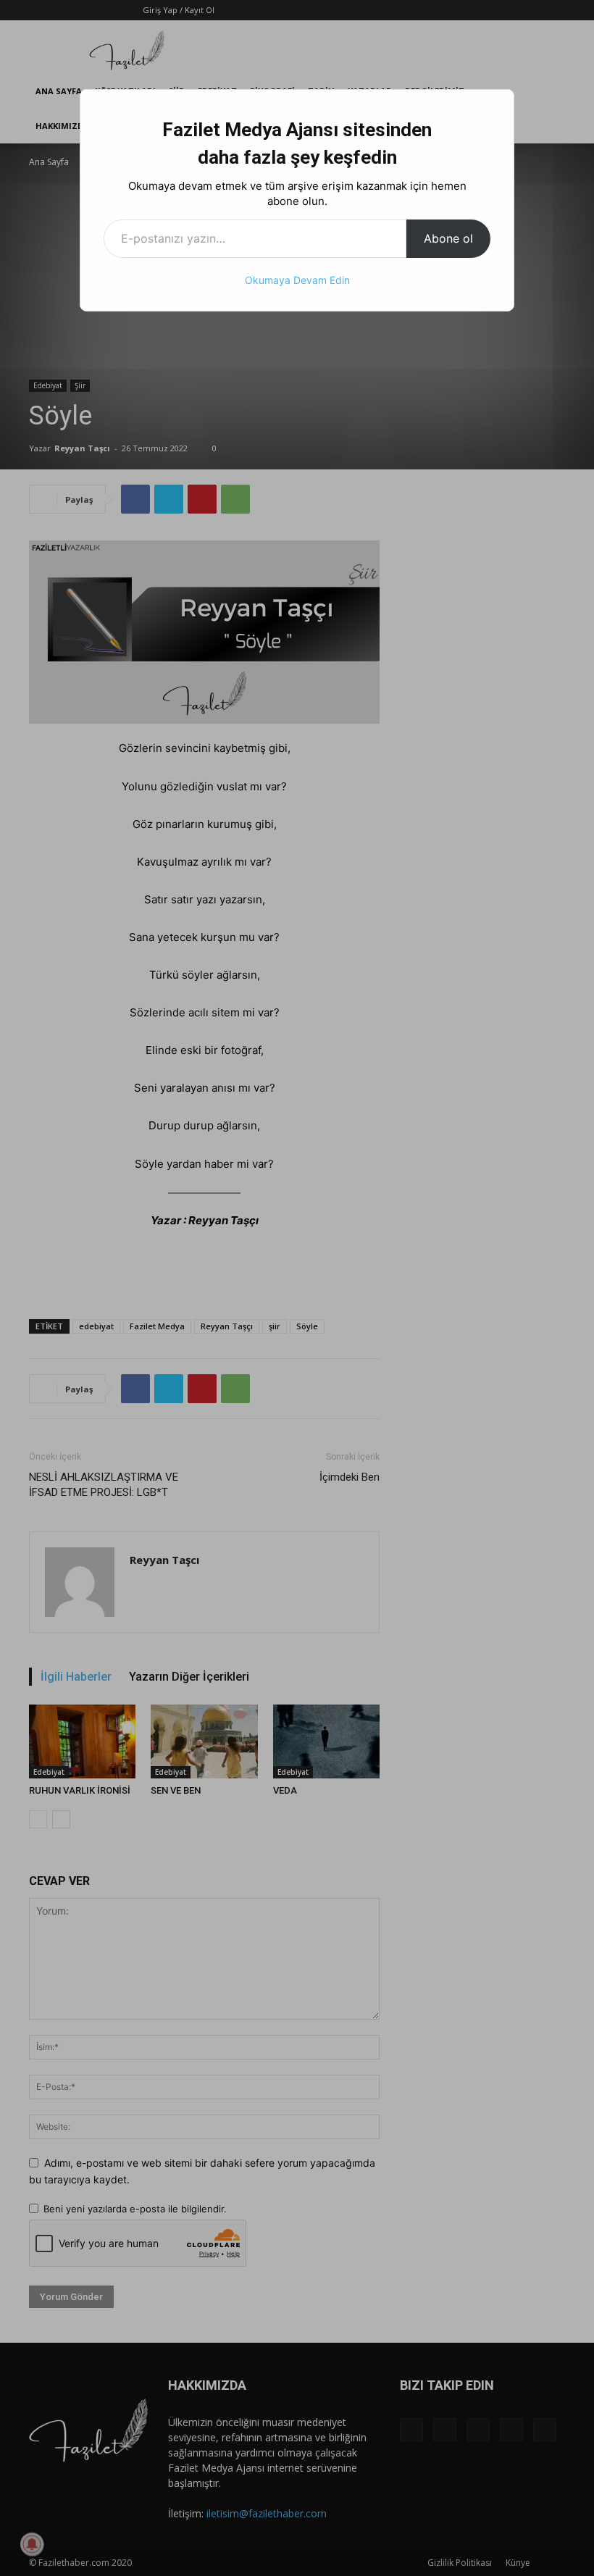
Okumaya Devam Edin (297, 280)
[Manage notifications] (32, 2544)
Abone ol (448, 238)
